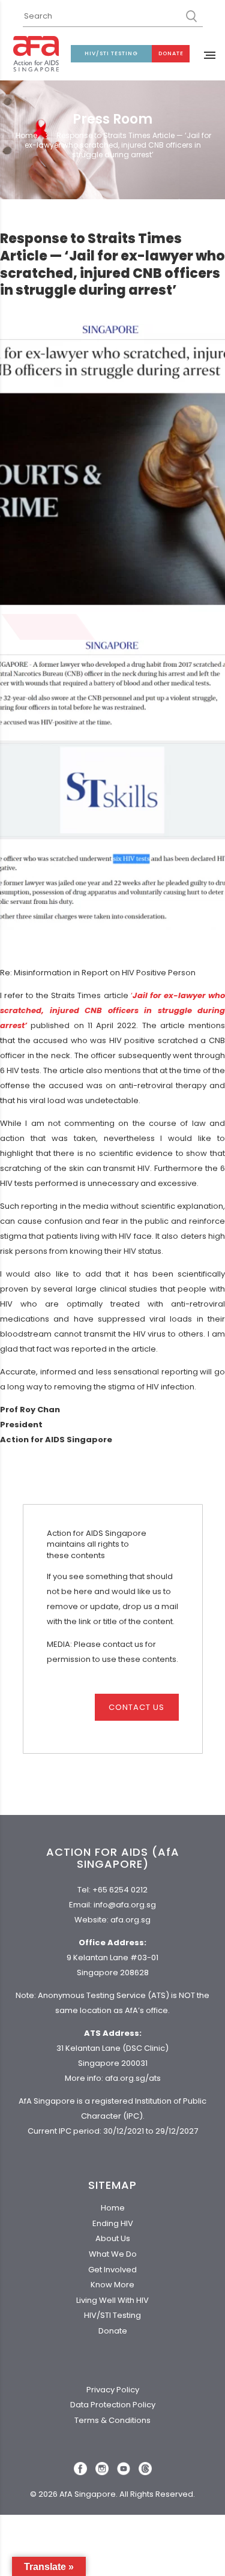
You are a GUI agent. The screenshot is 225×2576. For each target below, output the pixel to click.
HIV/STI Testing (111, 53)
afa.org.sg (130, 1920)
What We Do (113, 2254)
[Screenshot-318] (112, 784)
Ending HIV (113, 2223)
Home (26, 136)
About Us (113, 2238)
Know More (112, 2285)
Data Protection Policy (113, 2405)
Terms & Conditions (112, 2420)
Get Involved (112, 2270)
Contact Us (136, 1707)
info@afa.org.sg (125, 1905)
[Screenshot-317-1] (112, 468)
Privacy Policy (113, 2390)
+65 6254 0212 (120, 1890)
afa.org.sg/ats (133, 2078)
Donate (171, 53)
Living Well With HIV (112, 2300)
